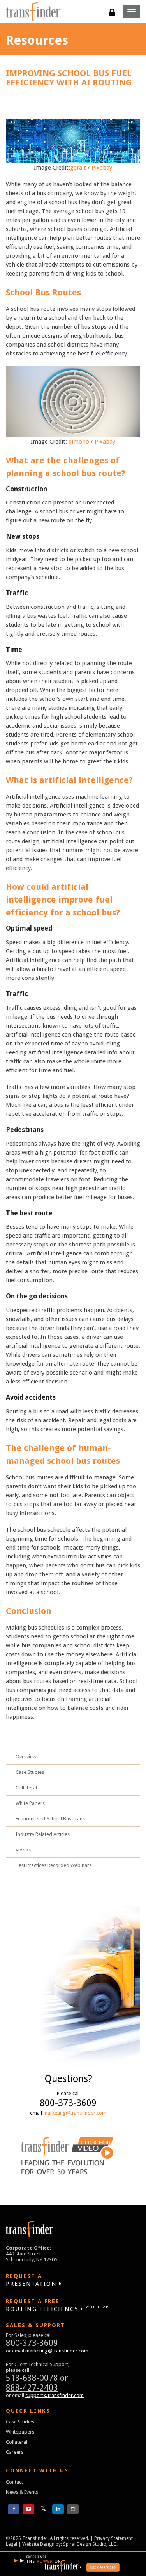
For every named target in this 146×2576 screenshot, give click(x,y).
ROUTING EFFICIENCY (60, 2305)
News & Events (22, 2492)
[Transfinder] (33, 12)
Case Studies (30, 1772)
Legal (11, 2544)
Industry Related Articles (43, 1834)
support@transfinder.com (55, 2395)
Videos (23, 1850)
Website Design (38, 2544)
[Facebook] (14, 2509)
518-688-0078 (32, 2378)
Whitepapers (20, 2432)
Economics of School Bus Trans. (51, 1819)
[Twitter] (43, 2509)
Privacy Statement (113, 2538)
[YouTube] (28, 2509)
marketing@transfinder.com (75, 2113)
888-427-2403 (32, 2388)
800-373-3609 (32, 2343)
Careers (15, 2452)
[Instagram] (73, 2509)
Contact (14, 2482)
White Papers (30, 1803)
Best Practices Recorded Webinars (54, 1865)
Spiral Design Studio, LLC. (90, 2544)
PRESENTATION (33, 2280)
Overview (26, 1757)
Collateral (26, 1788)
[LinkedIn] (58, 2509)
